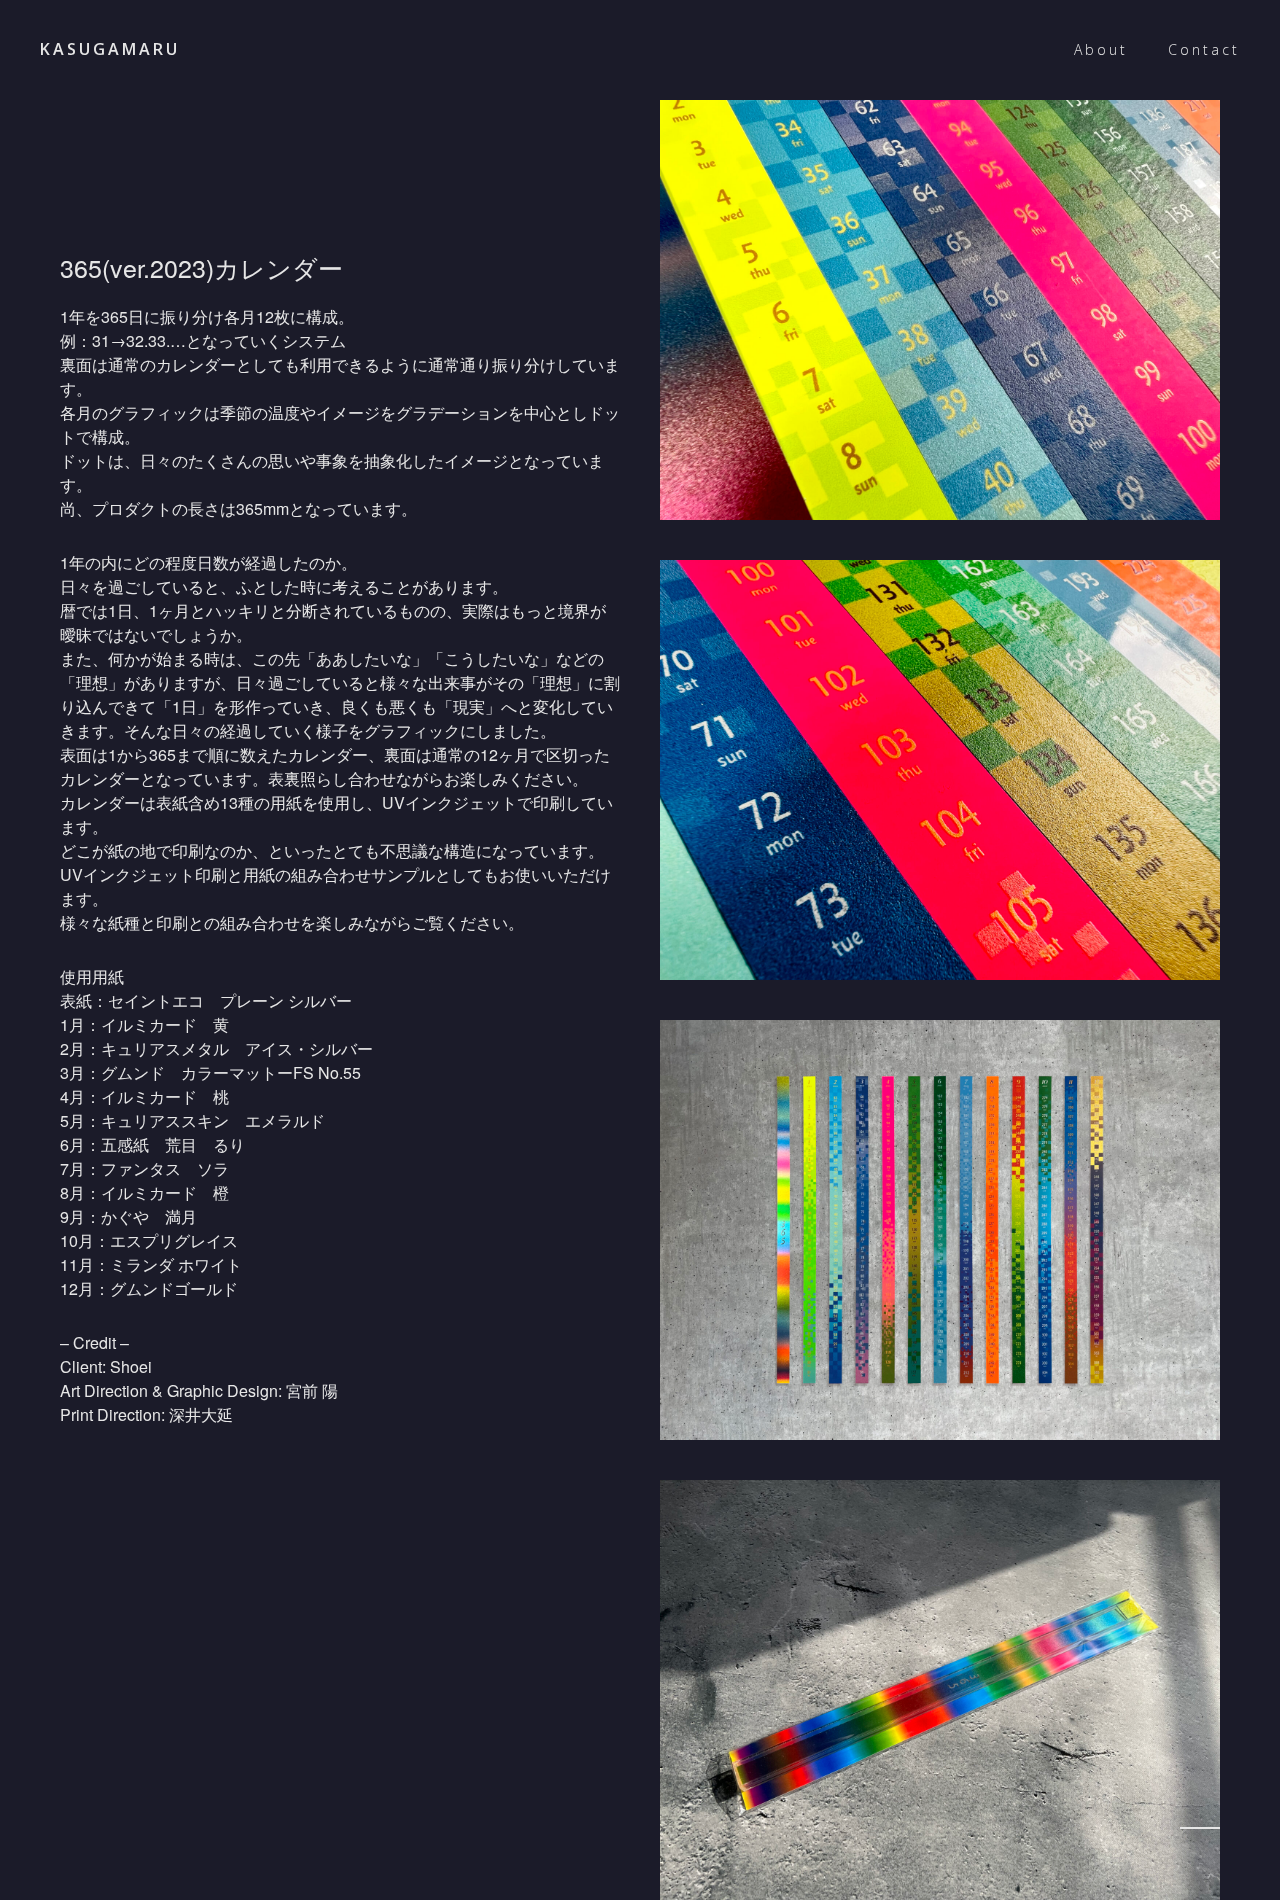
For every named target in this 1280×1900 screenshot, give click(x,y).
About (1101, 50)
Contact (1204, 50)
